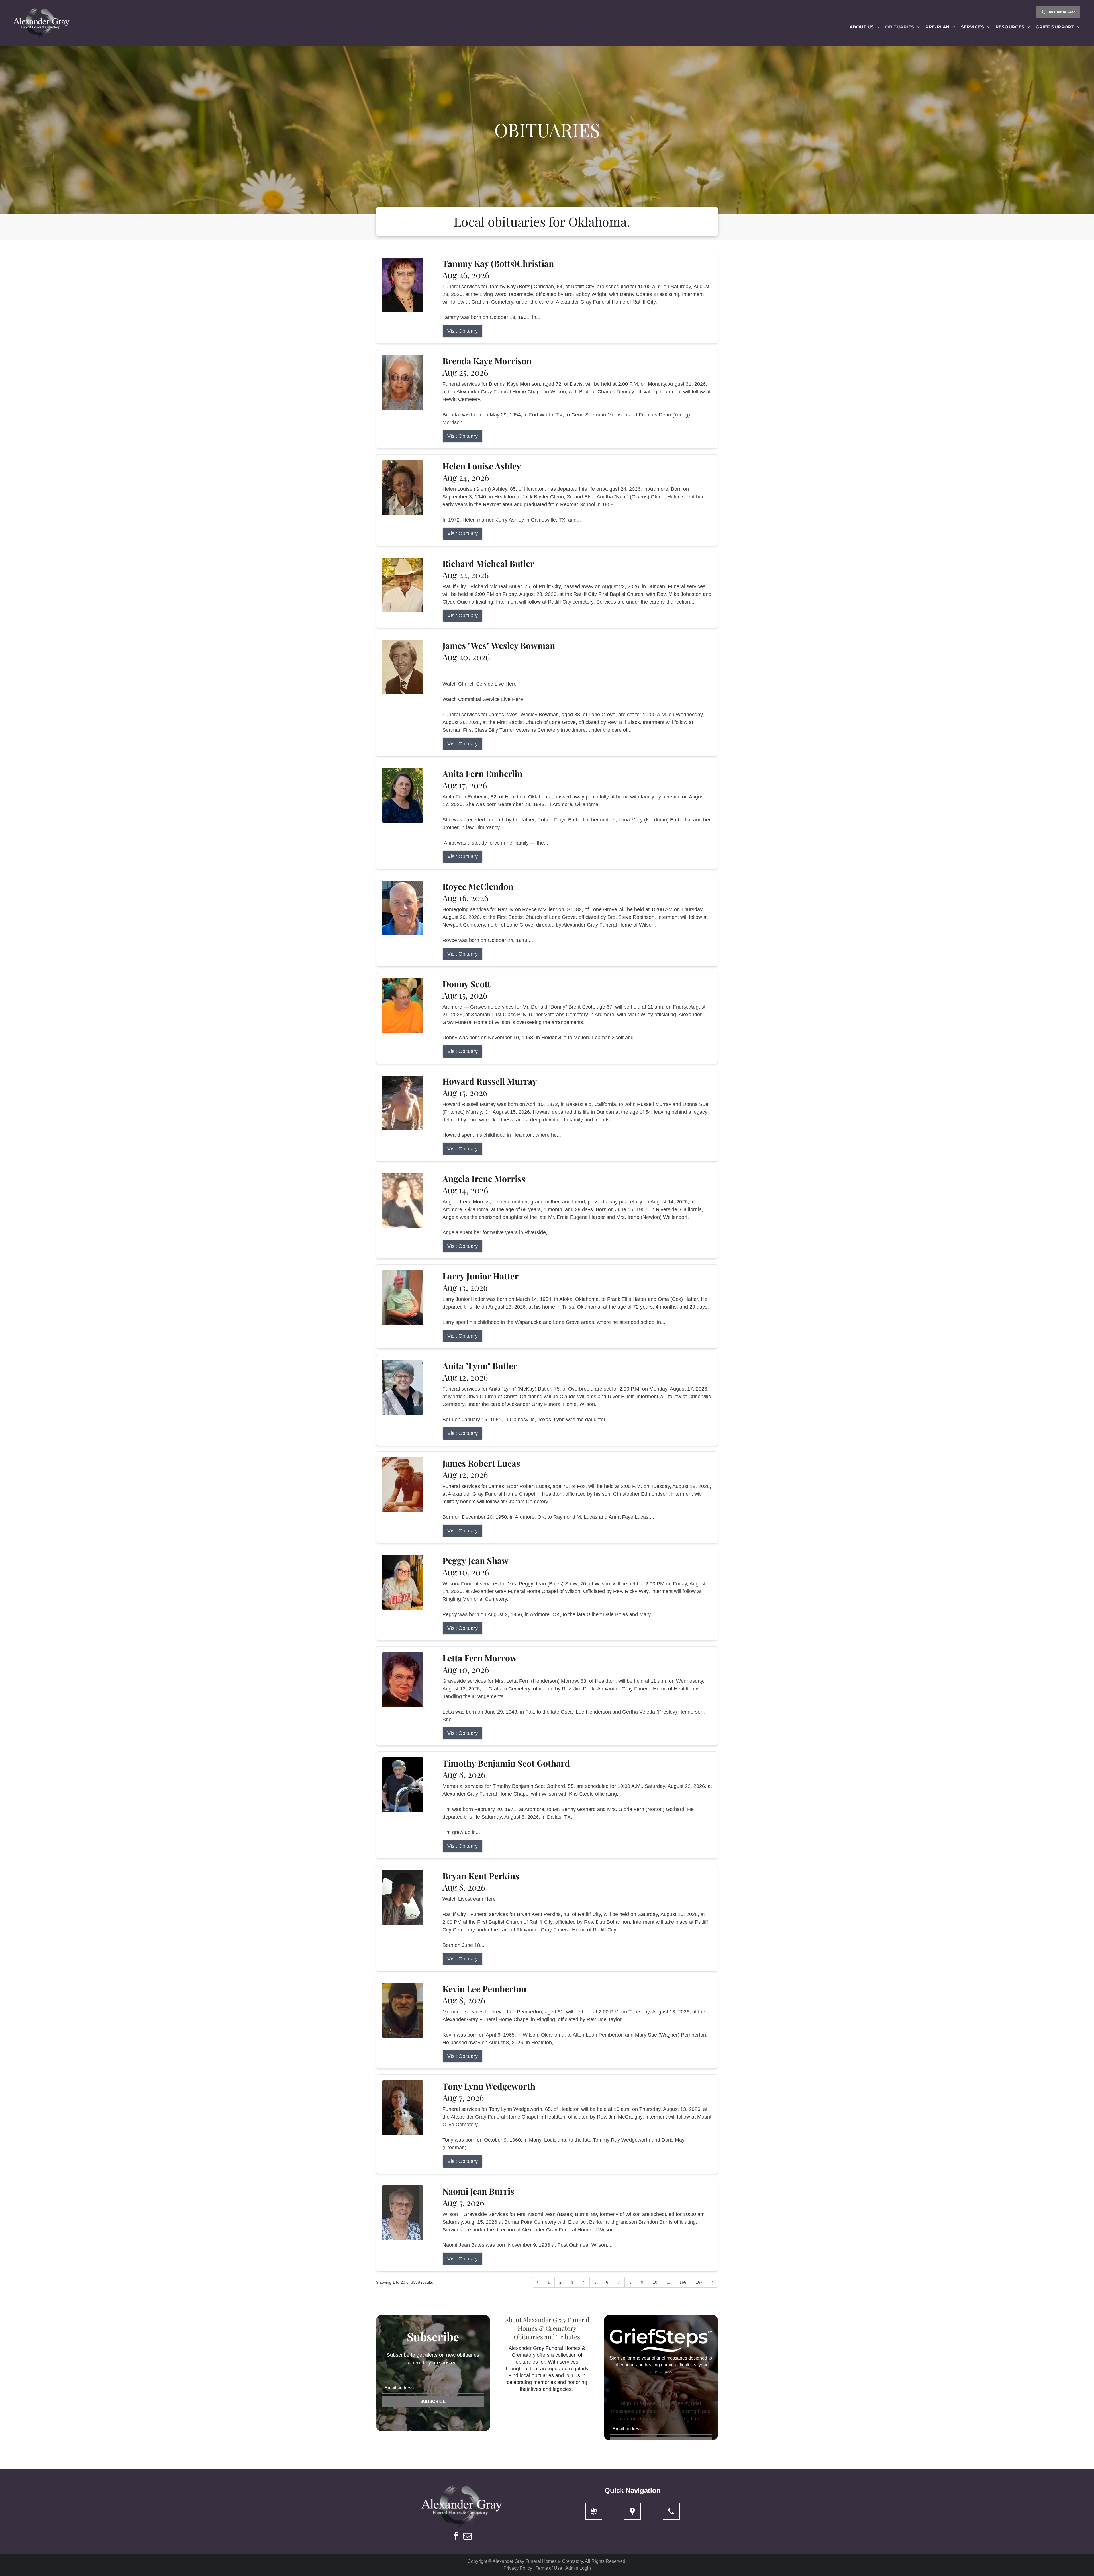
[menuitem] (865, 27)
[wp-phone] (671, 2511)
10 (655, 2282)
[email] (468, 2537)
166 (683, 2282)
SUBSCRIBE (433, 2401)
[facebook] (456, 2537)
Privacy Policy (518, 2568)
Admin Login (578, 2568)
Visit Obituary (463, 331)
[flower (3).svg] (594, 2511)
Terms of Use (549, 2568)
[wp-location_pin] (632, 2511)
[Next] (713, 2282)
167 (699, 2282)
